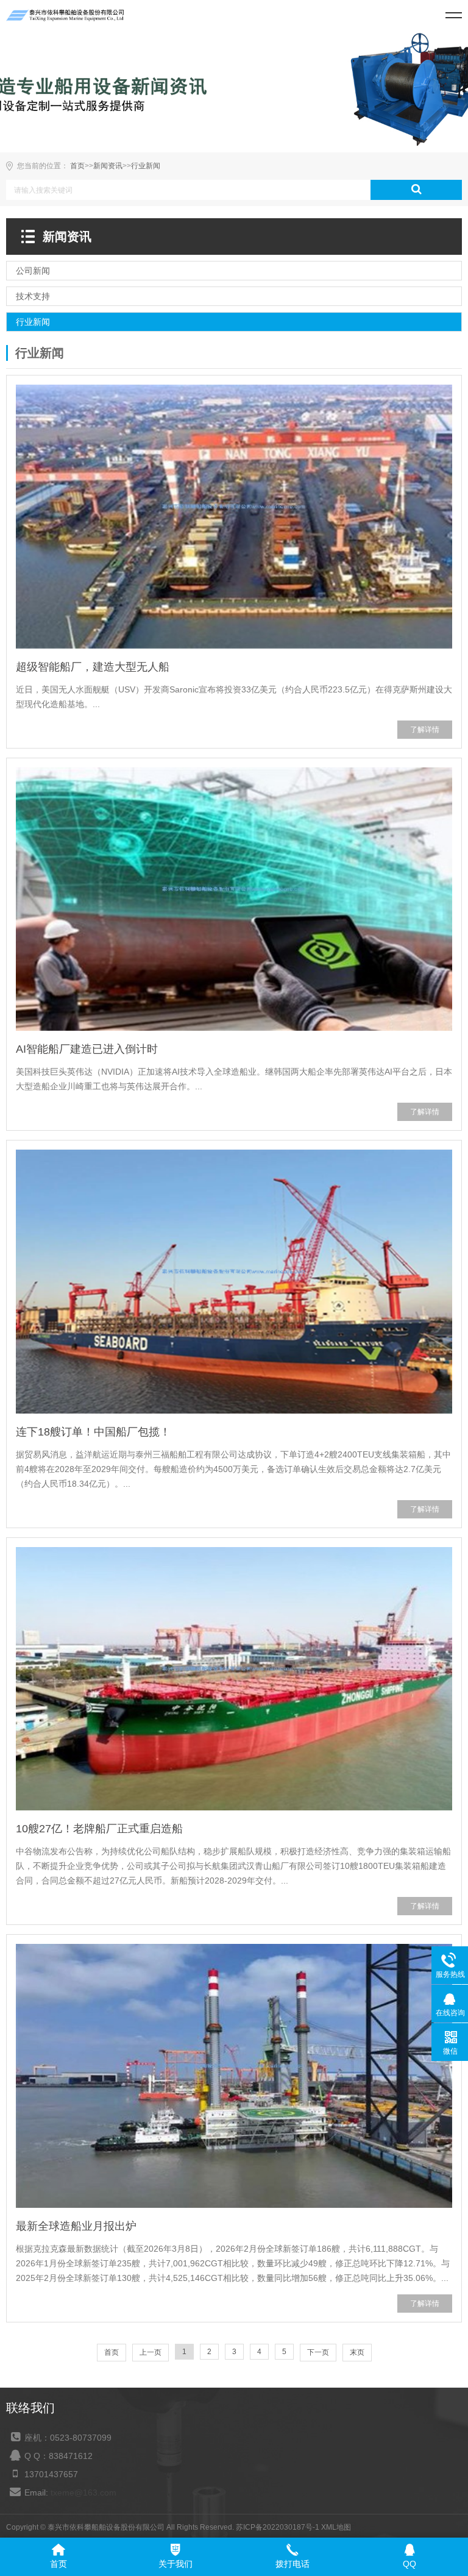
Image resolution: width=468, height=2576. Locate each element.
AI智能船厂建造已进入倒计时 (87, 1049)
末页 (357, 2352)
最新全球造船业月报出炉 (76, 2226)
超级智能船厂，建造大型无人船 (93, 667)
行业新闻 (146, 166)
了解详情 (425, 730)
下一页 (318, 2352)
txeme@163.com (83, 2492)
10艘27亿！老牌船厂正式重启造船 (99, 1829)
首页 (77, 166)
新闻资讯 (108, 166)
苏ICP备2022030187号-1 (278, 2527)
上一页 (151, 2352)
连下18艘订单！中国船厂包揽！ (93, 1432)
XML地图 (336, 2527)
